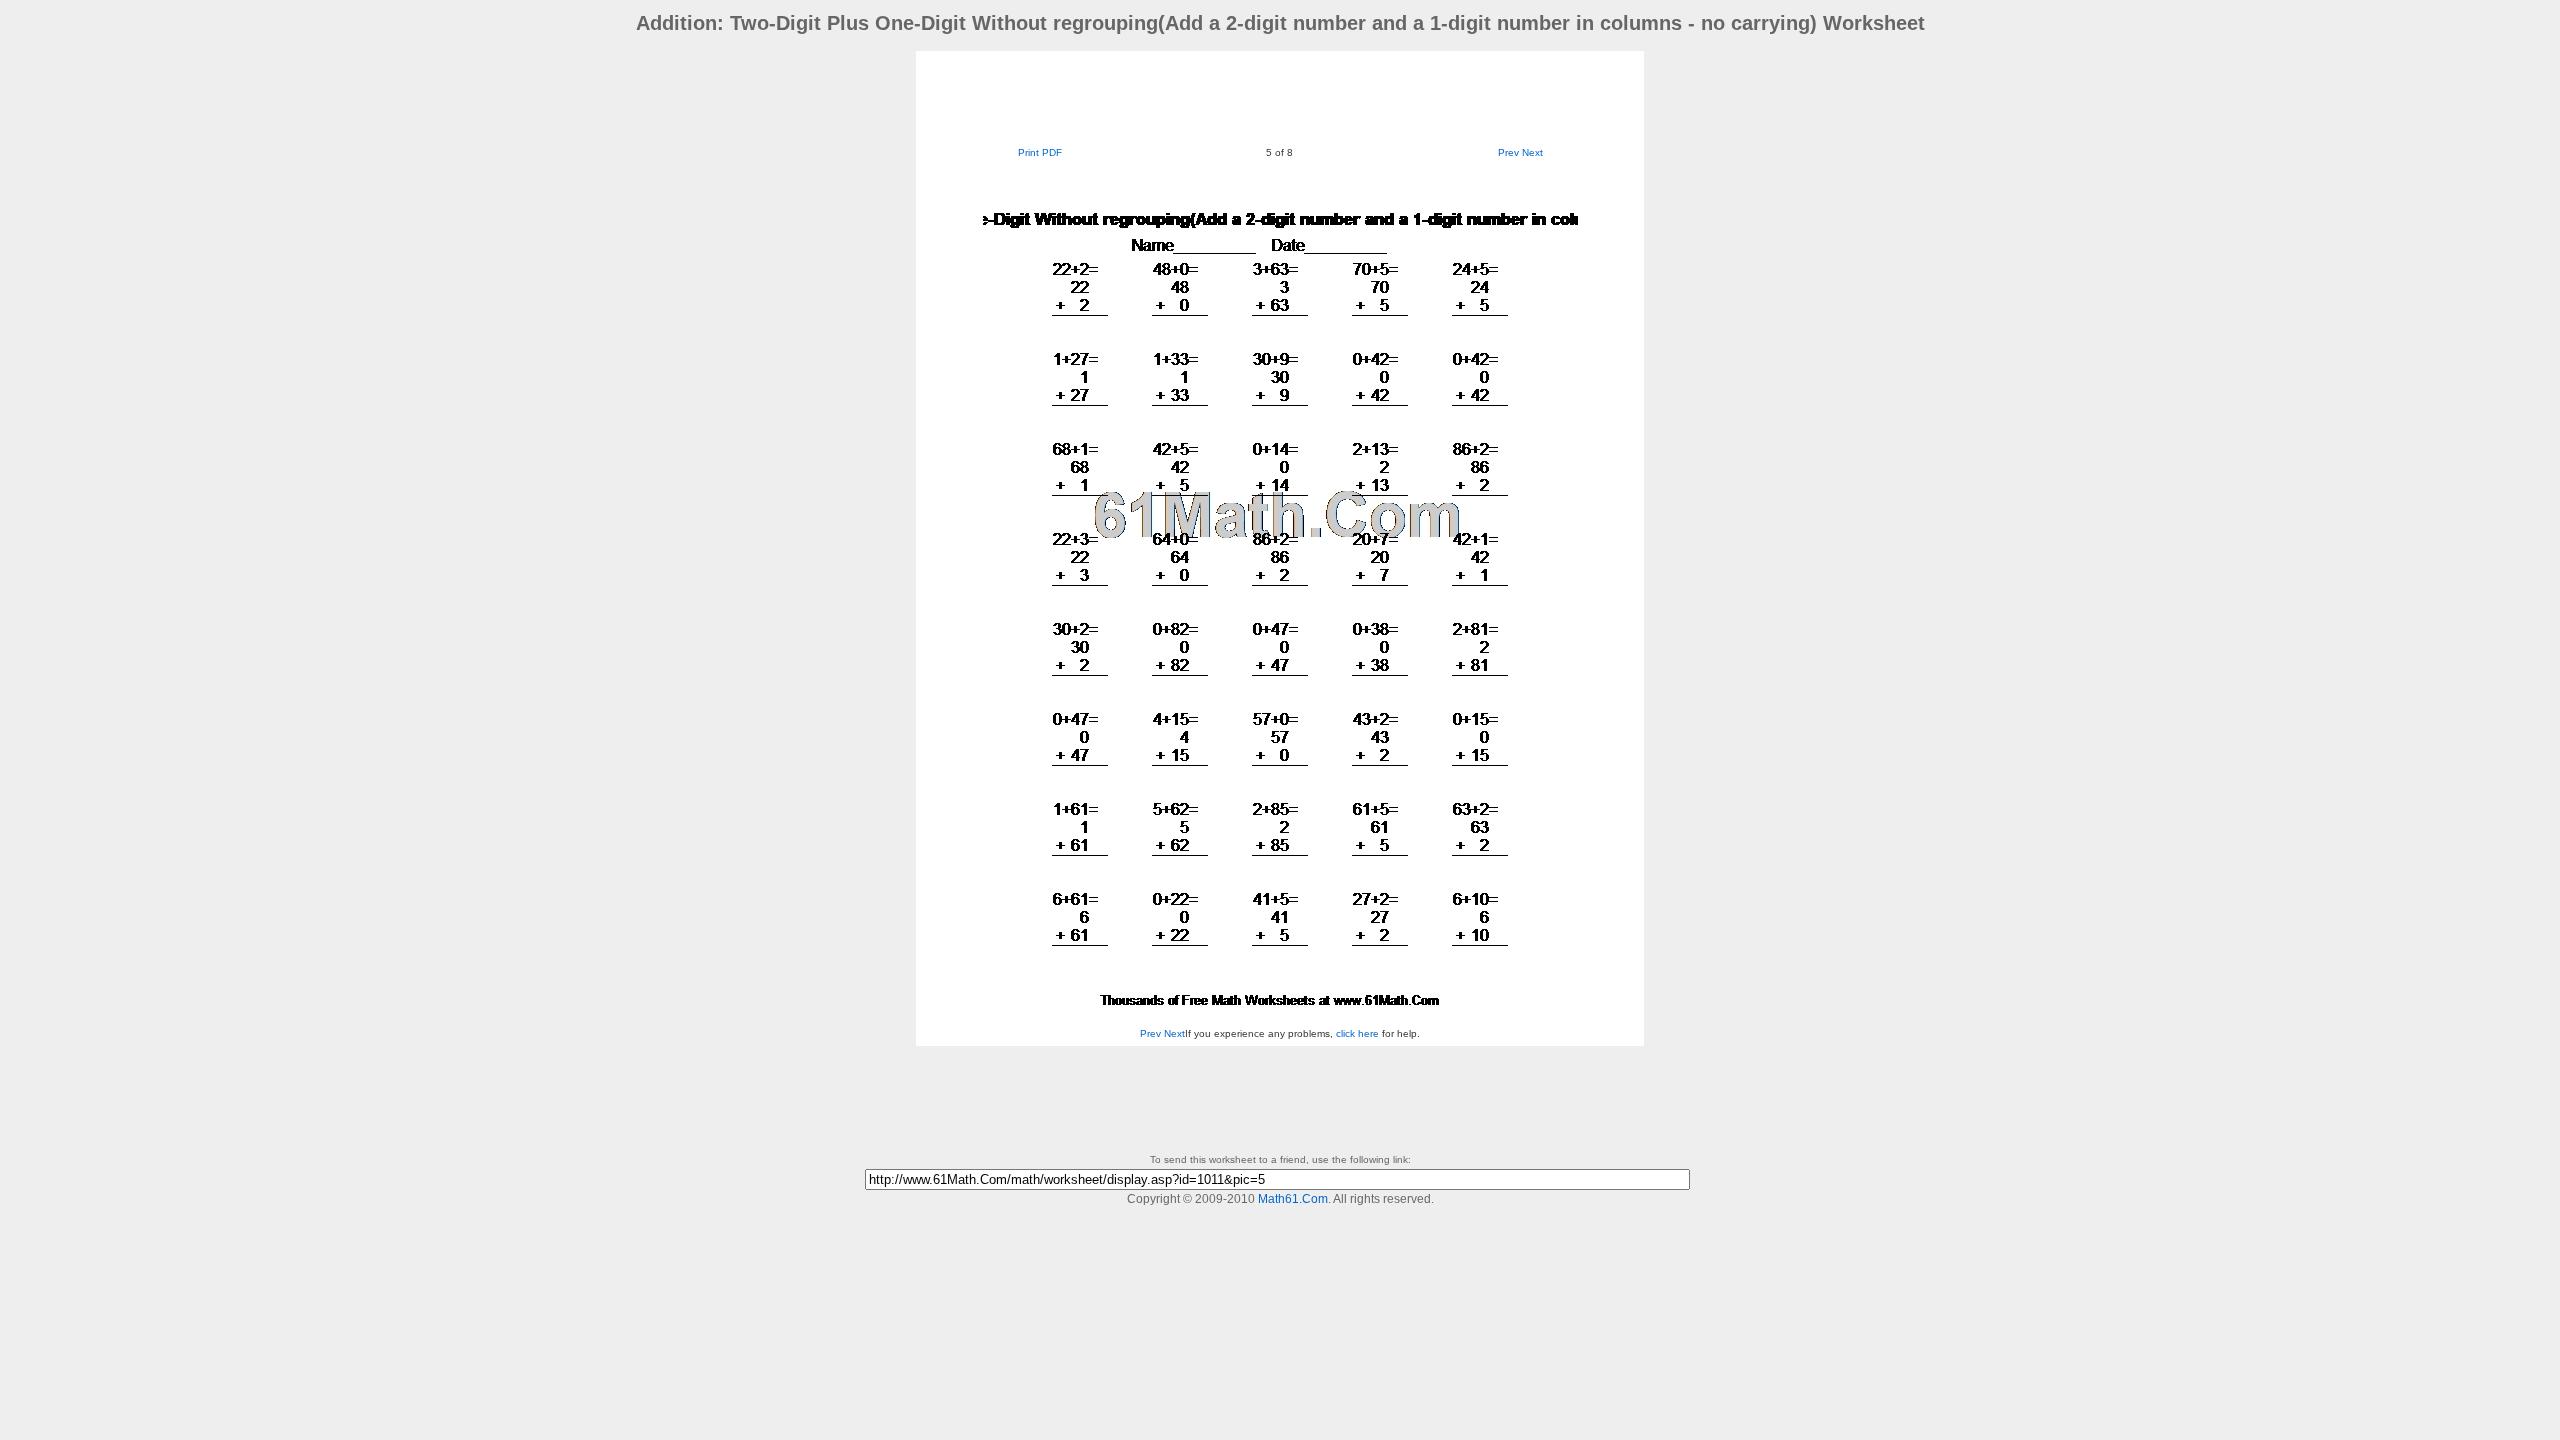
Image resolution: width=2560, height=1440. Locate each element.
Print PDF (1040, 152)
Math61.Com (1293, 1199)
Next (1532, 152)
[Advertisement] (1280, 96)
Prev (1508, 152)
